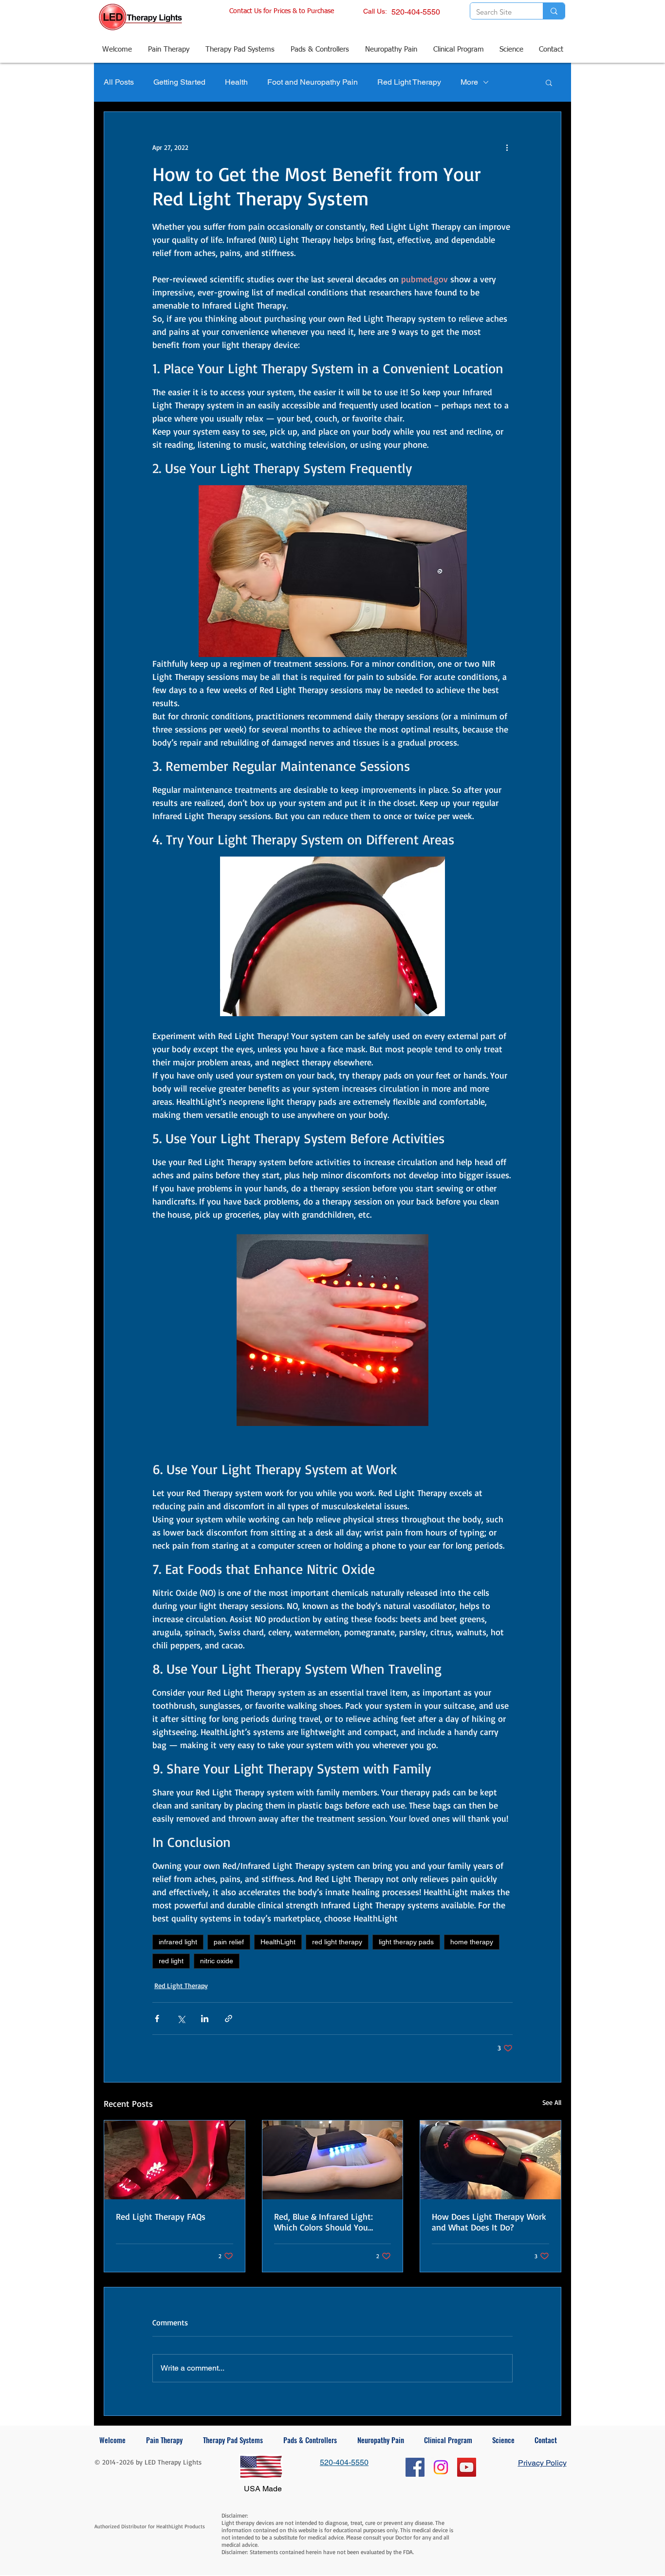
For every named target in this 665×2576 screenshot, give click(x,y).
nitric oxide (217, 1961)
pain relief (229, 1942)
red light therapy (337, 1942)
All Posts (119, 82)
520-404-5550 (416, 12)
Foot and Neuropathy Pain (313, 82)
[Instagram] (441, 2467)
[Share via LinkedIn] (205, 2019)
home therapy (472, 1942)
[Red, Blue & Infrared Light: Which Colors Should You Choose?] (333, 2160)
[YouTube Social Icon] (467, 2467)
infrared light (178, 1942)
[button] (549, 82)
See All (552, 2102)
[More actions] (507, 147)
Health (236, 82)
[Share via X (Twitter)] (181, 2019)
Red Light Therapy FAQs (161, 2216)
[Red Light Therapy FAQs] (175, 2160)
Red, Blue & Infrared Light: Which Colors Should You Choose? (323, 2222)
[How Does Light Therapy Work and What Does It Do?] (490, 2160)
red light (171, 1961)
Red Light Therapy (409, 82)
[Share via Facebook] (157, 2019)
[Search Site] (554, 11)
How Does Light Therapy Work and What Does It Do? (489, 2222)
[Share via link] (229, 2019)
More (469, 82)
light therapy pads (406, 1942)
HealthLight (278, 1942)
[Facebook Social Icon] (415, 2467)
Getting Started (179, 82)
